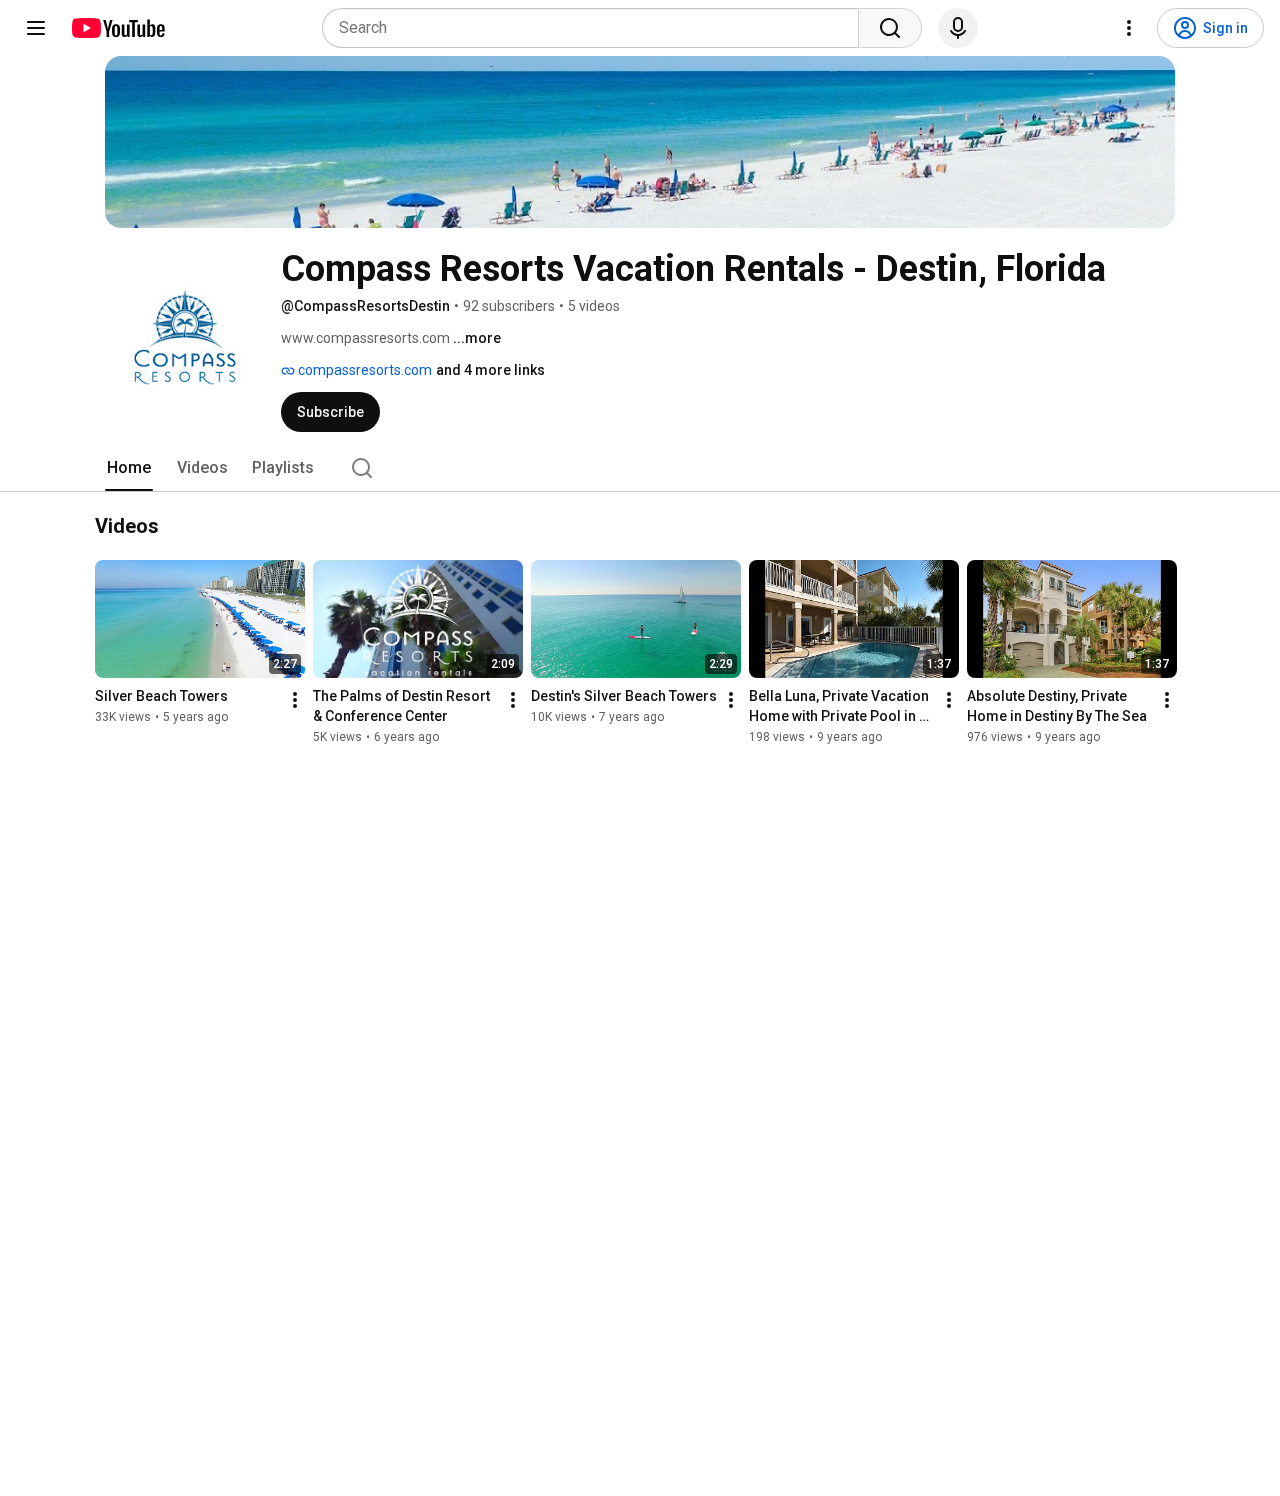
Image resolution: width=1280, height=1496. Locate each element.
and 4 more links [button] (490, 370)
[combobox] (596, 28)
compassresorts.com (363, 370)
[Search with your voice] (958, 28)
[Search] (890, 28)
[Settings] (1129, 28)
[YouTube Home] (117, 28)
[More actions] (295, 701)
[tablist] (640, 468)
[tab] (129, 468)
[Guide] (36, 28)
